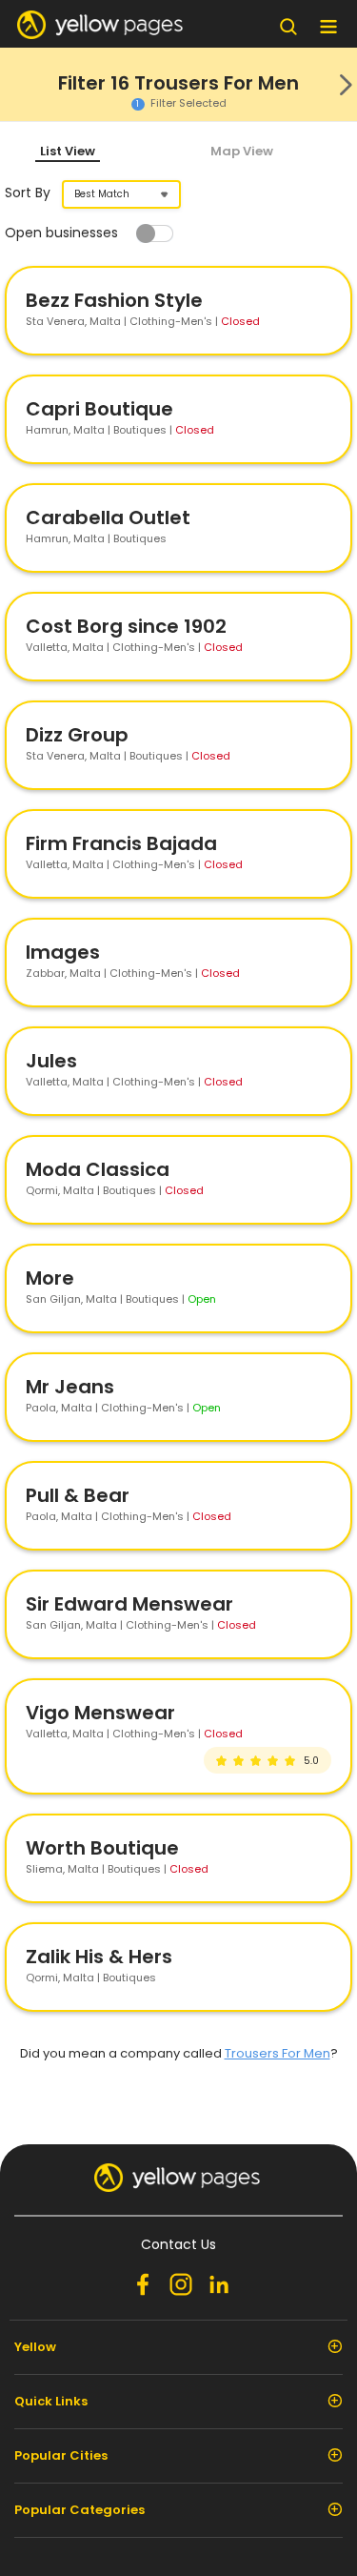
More (50, 1278)
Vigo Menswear (100, 1713)
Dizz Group (77, 735)
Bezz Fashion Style (114, 300)
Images (63, 952)
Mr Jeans (70, 1387)
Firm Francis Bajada (121, 843)
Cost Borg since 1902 (126, 626)
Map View (242, 151)
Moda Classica (98, 1169)
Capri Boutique (99, 409)
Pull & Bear (78, 1495)
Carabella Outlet (108, 517)
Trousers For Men (278, 2053)
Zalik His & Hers (99, 1957)
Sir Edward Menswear (129, 1604)
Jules (51, 1061)
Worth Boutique (102, 1848)
